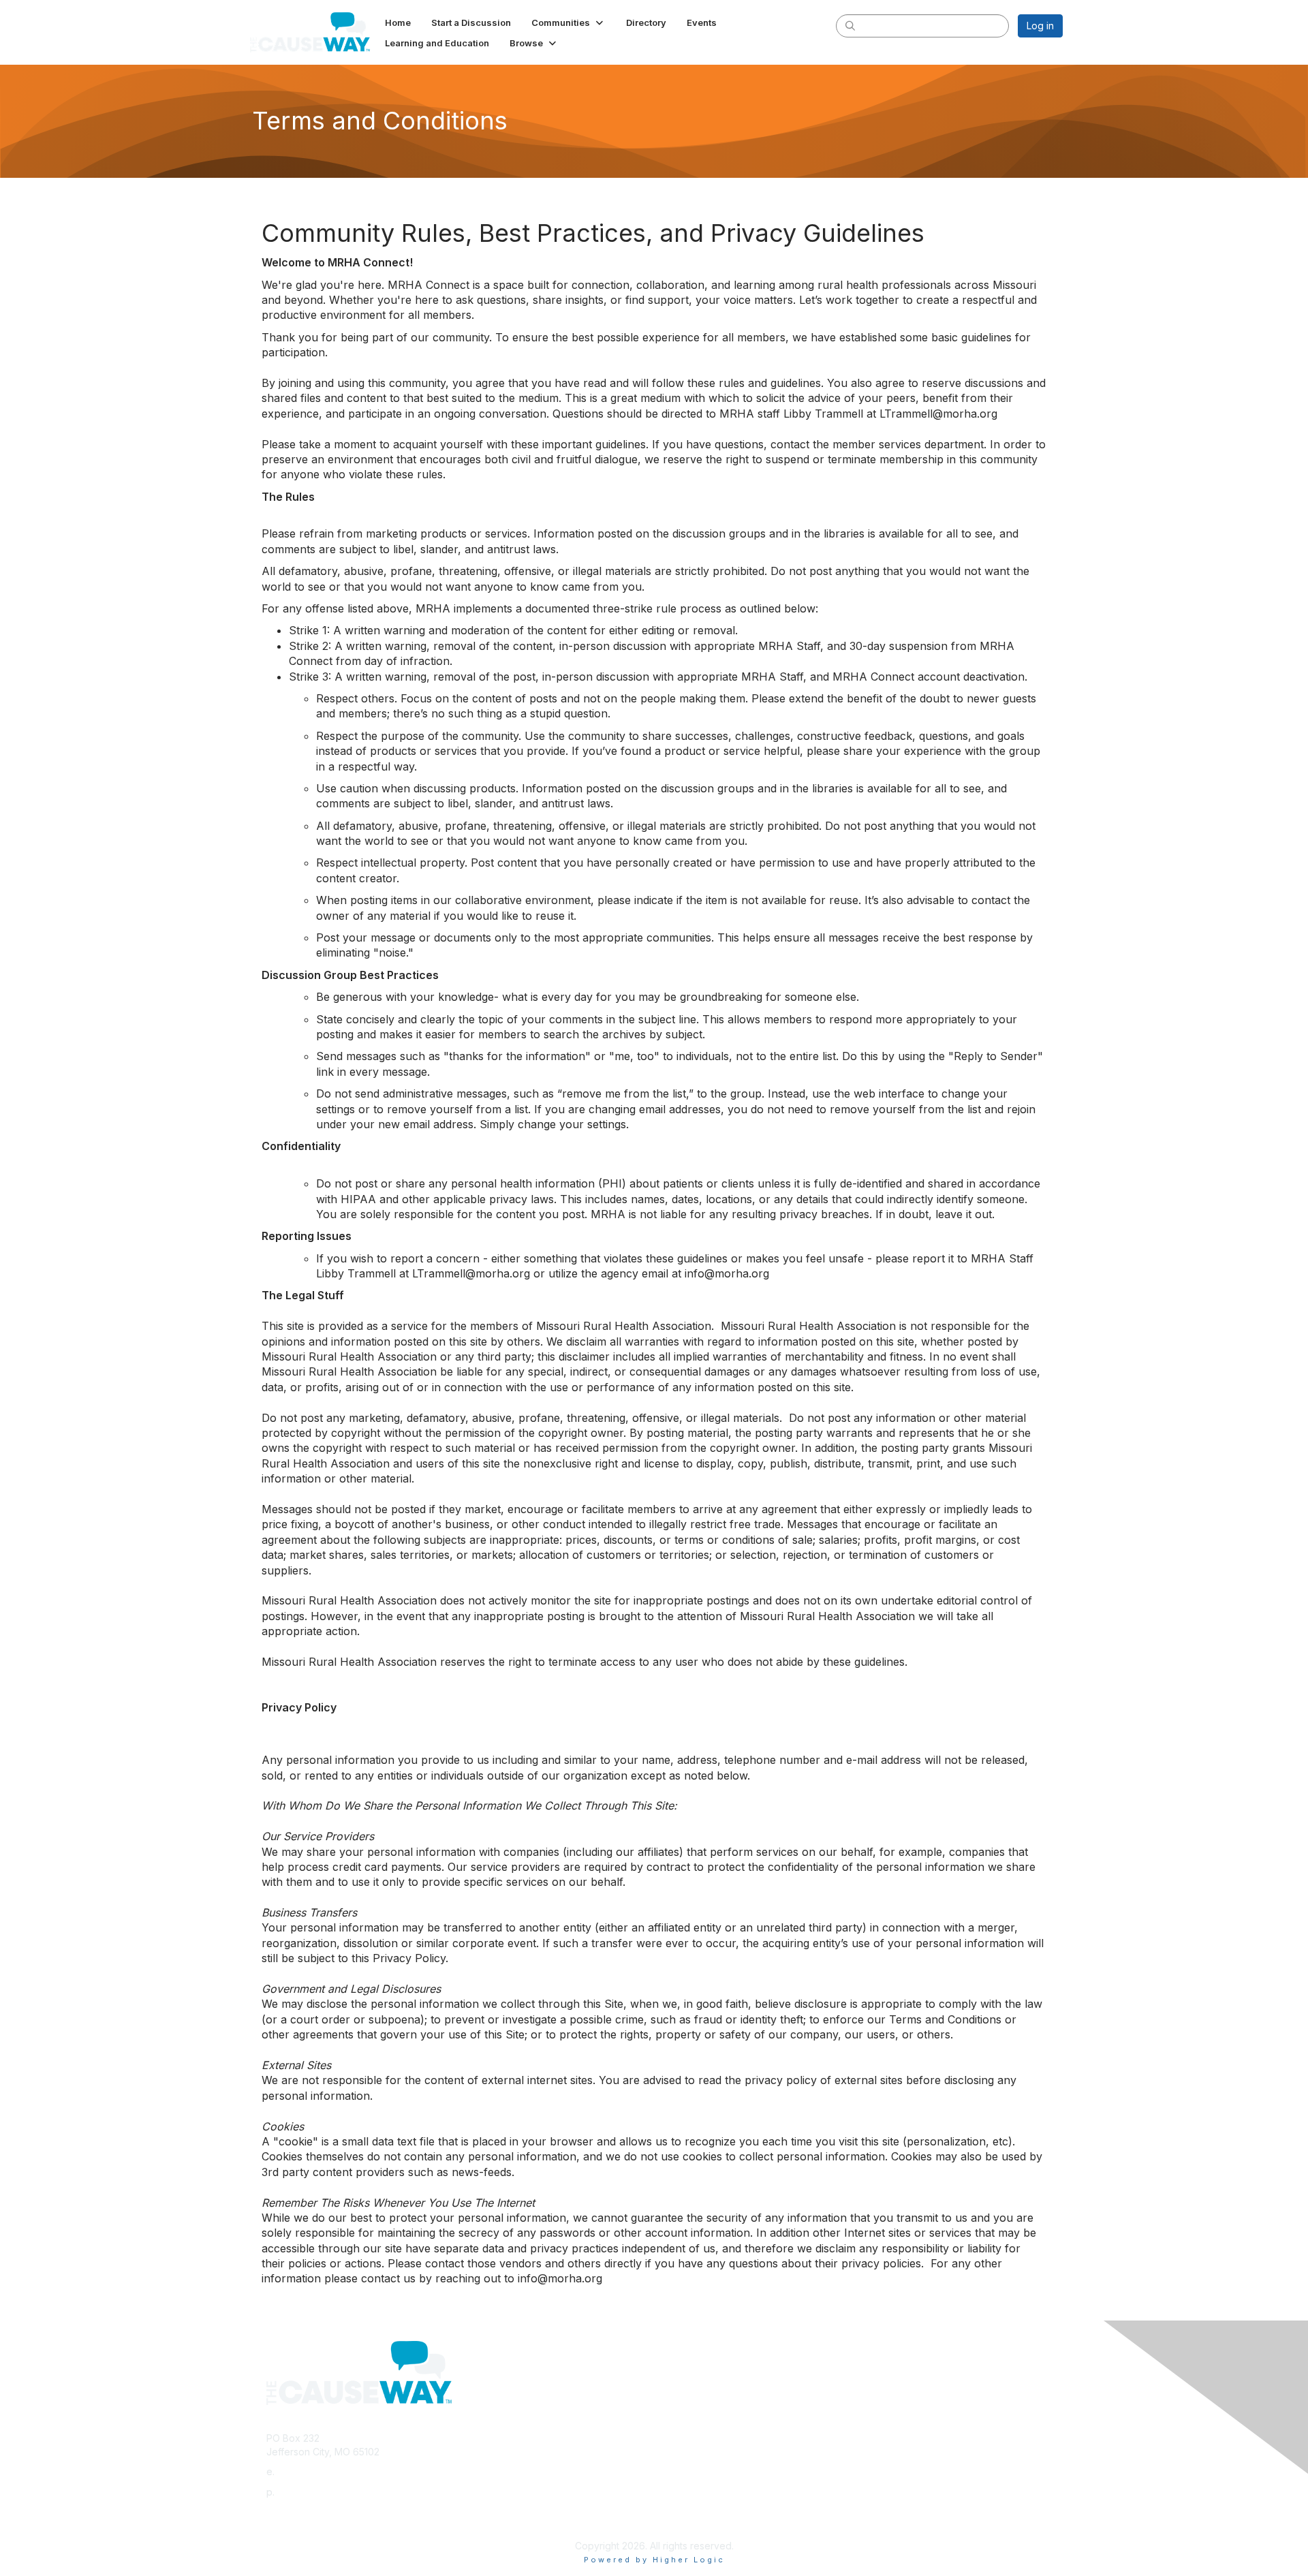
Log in (1040, 26)
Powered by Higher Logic (654, 2560)
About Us (877, 2392)
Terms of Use (887, 2406)
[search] (850, 25)
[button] (569, 22)
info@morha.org (313, 2471)
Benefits (678, 2406)
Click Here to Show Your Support (734, 2392)
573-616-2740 (309, 2492)
